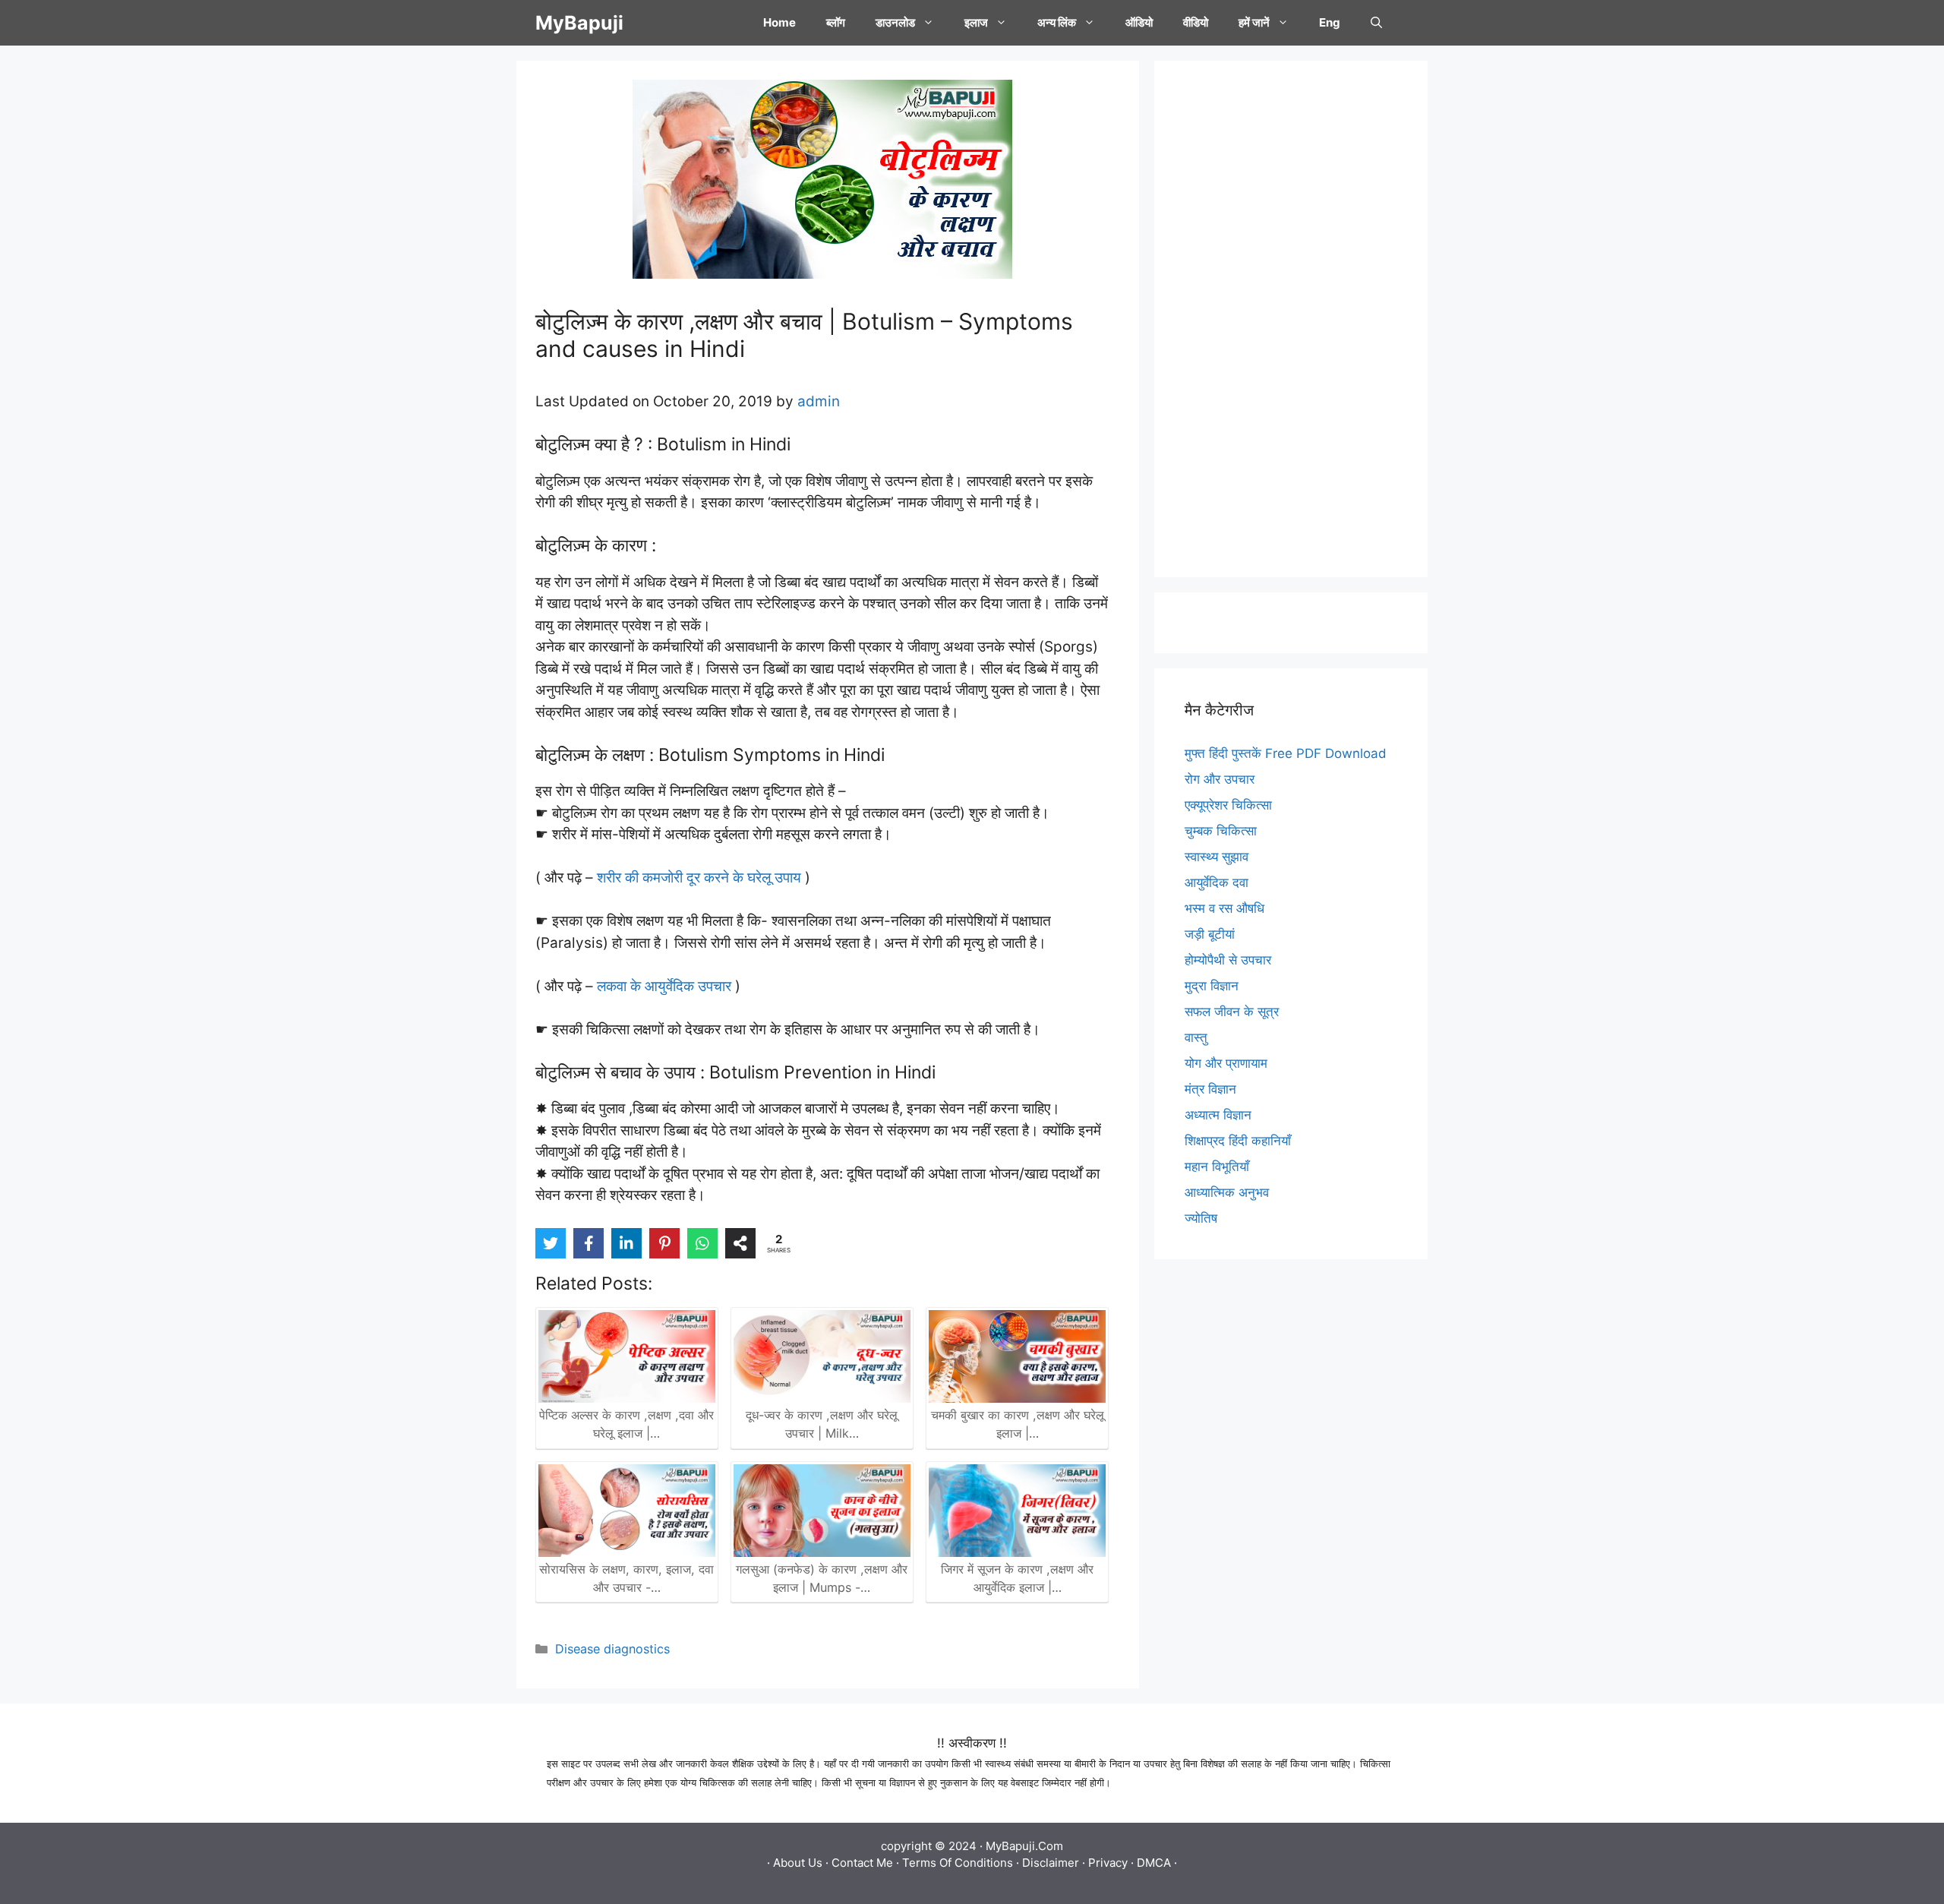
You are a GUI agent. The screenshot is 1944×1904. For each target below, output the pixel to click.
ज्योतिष (1201, 1218)
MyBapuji (579, 23)
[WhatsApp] (702, 1243)
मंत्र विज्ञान (1210, 1089)
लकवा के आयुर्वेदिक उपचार (664, 986)
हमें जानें (1254, 22)
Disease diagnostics (612, 1649)
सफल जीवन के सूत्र (1232, 1012)
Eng (1330, 22)
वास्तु (1196, 1037)
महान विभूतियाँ (1217, 1167)
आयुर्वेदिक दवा (1217, 883)
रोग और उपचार (1220, 779)
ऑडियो (1139, 22)
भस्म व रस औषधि (1224, 908)
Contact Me (862, 1863)
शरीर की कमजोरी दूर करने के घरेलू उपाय (699, 878)
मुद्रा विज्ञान (1212, 986)
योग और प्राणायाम (1226, 1063)
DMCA (1154, 1863)
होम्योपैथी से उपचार (1228, 960)
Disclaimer (1051, 1863)
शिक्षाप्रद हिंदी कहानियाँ (1238, 1141)
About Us (798, 1863)
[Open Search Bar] (1376, 23)
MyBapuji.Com (1024, 1846)
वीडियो (1196, 22)
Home (779, 22)
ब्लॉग (836, 22)
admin (819, 401)
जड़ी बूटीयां (1210, 934)
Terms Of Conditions (958, 1863)
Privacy (1108, 1863)
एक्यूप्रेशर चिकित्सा (1228, 805)
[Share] (740, 1243)
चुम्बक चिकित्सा (1221, 831)
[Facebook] (589, 1243)
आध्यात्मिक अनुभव (1227, 1192)
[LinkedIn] (626, 1243)
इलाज (976, 22)
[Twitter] (551, 1243)
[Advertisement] (1291, 319)
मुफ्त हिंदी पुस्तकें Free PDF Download (1286, 753)
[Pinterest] (664, 1243)
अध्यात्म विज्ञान (1218, 1115)
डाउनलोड (895, 22)
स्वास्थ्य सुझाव (1217, 857)
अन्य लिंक (1057, 22)
